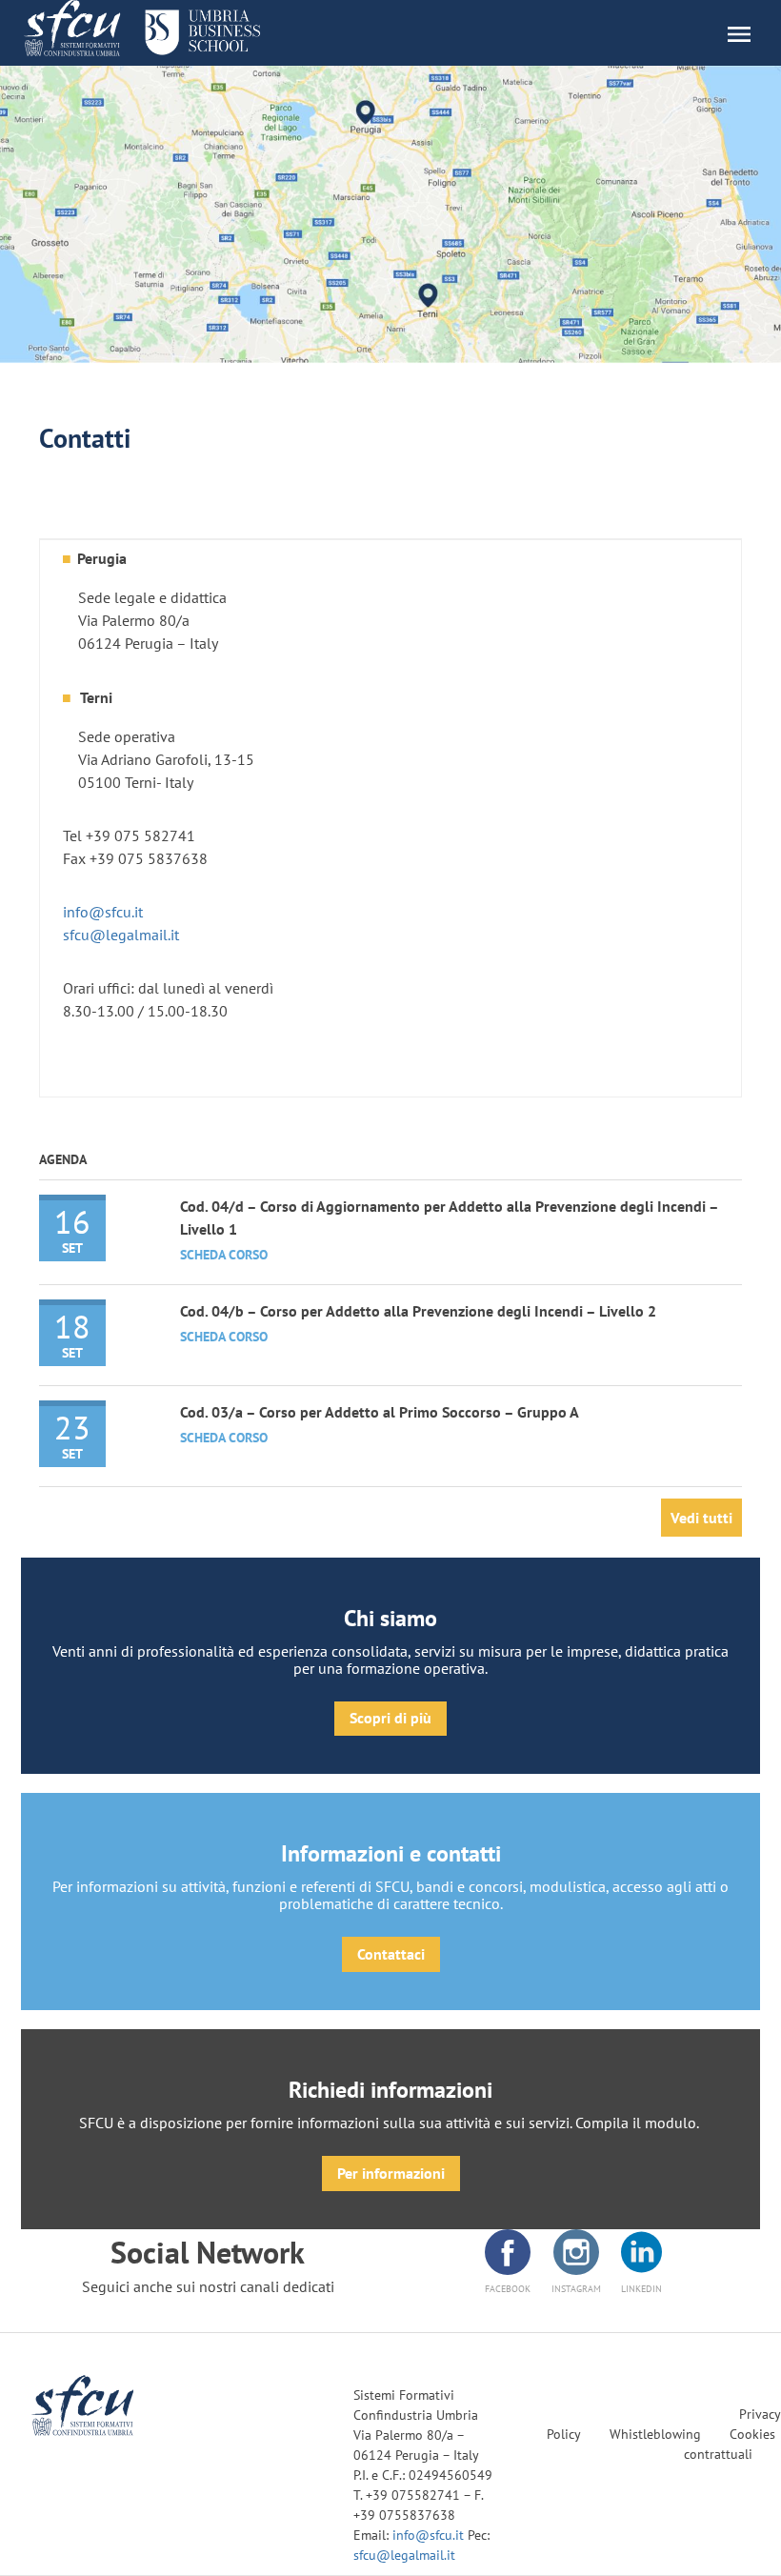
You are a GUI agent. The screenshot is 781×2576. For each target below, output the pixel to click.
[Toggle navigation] (749, 32)
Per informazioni (391, 2173)
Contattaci (391, 1954)
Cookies (752, 2434)
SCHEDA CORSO (224, 1255)
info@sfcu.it (103, 912)
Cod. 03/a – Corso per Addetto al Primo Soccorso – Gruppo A (380, 1412)
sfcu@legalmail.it (121, 935)
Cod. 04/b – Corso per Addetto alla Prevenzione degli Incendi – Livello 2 (418, 1311)
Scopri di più (390, 1718)
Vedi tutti (701, 1518)
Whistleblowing (655, 2434)
